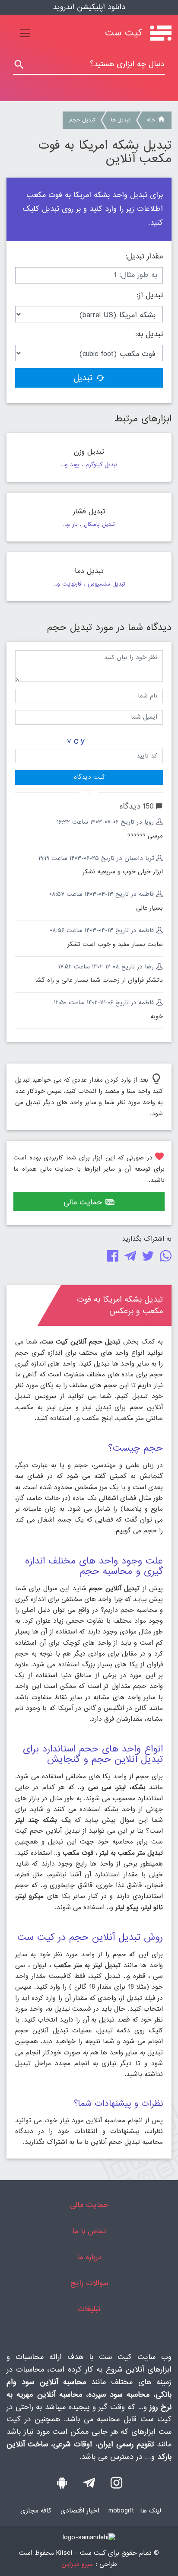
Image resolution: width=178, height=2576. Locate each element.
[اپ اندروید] (62, 2485)
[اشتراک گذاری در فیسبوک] (111, 1258)
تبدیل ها (121, 120)
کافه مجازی (36, 2511)
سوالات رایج (89, 2283)
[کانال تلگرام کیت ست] (89, 2485)
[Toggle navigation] (25, 33)
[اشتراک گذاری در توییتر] (146, 1258)
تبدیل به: (149, 334)
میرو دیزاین (77, 2565)
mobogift (121, 2511)
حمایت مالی (83, 1202)
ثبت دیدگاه (89, 777)
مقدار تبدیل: (144, 257)
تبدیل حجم (82, 120)
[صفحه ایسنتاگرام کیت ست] (116, 2485)
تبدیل (83, 378)
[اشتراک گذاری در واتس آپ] (164, 1258)
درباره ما (89, 2257)
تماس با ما (89, 2231)
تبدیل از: (150, 296)
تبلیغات (89, 2309)
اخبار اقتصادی (80, 2511)
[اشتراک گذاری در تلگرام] (129, 1258)
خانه (151, 120)
